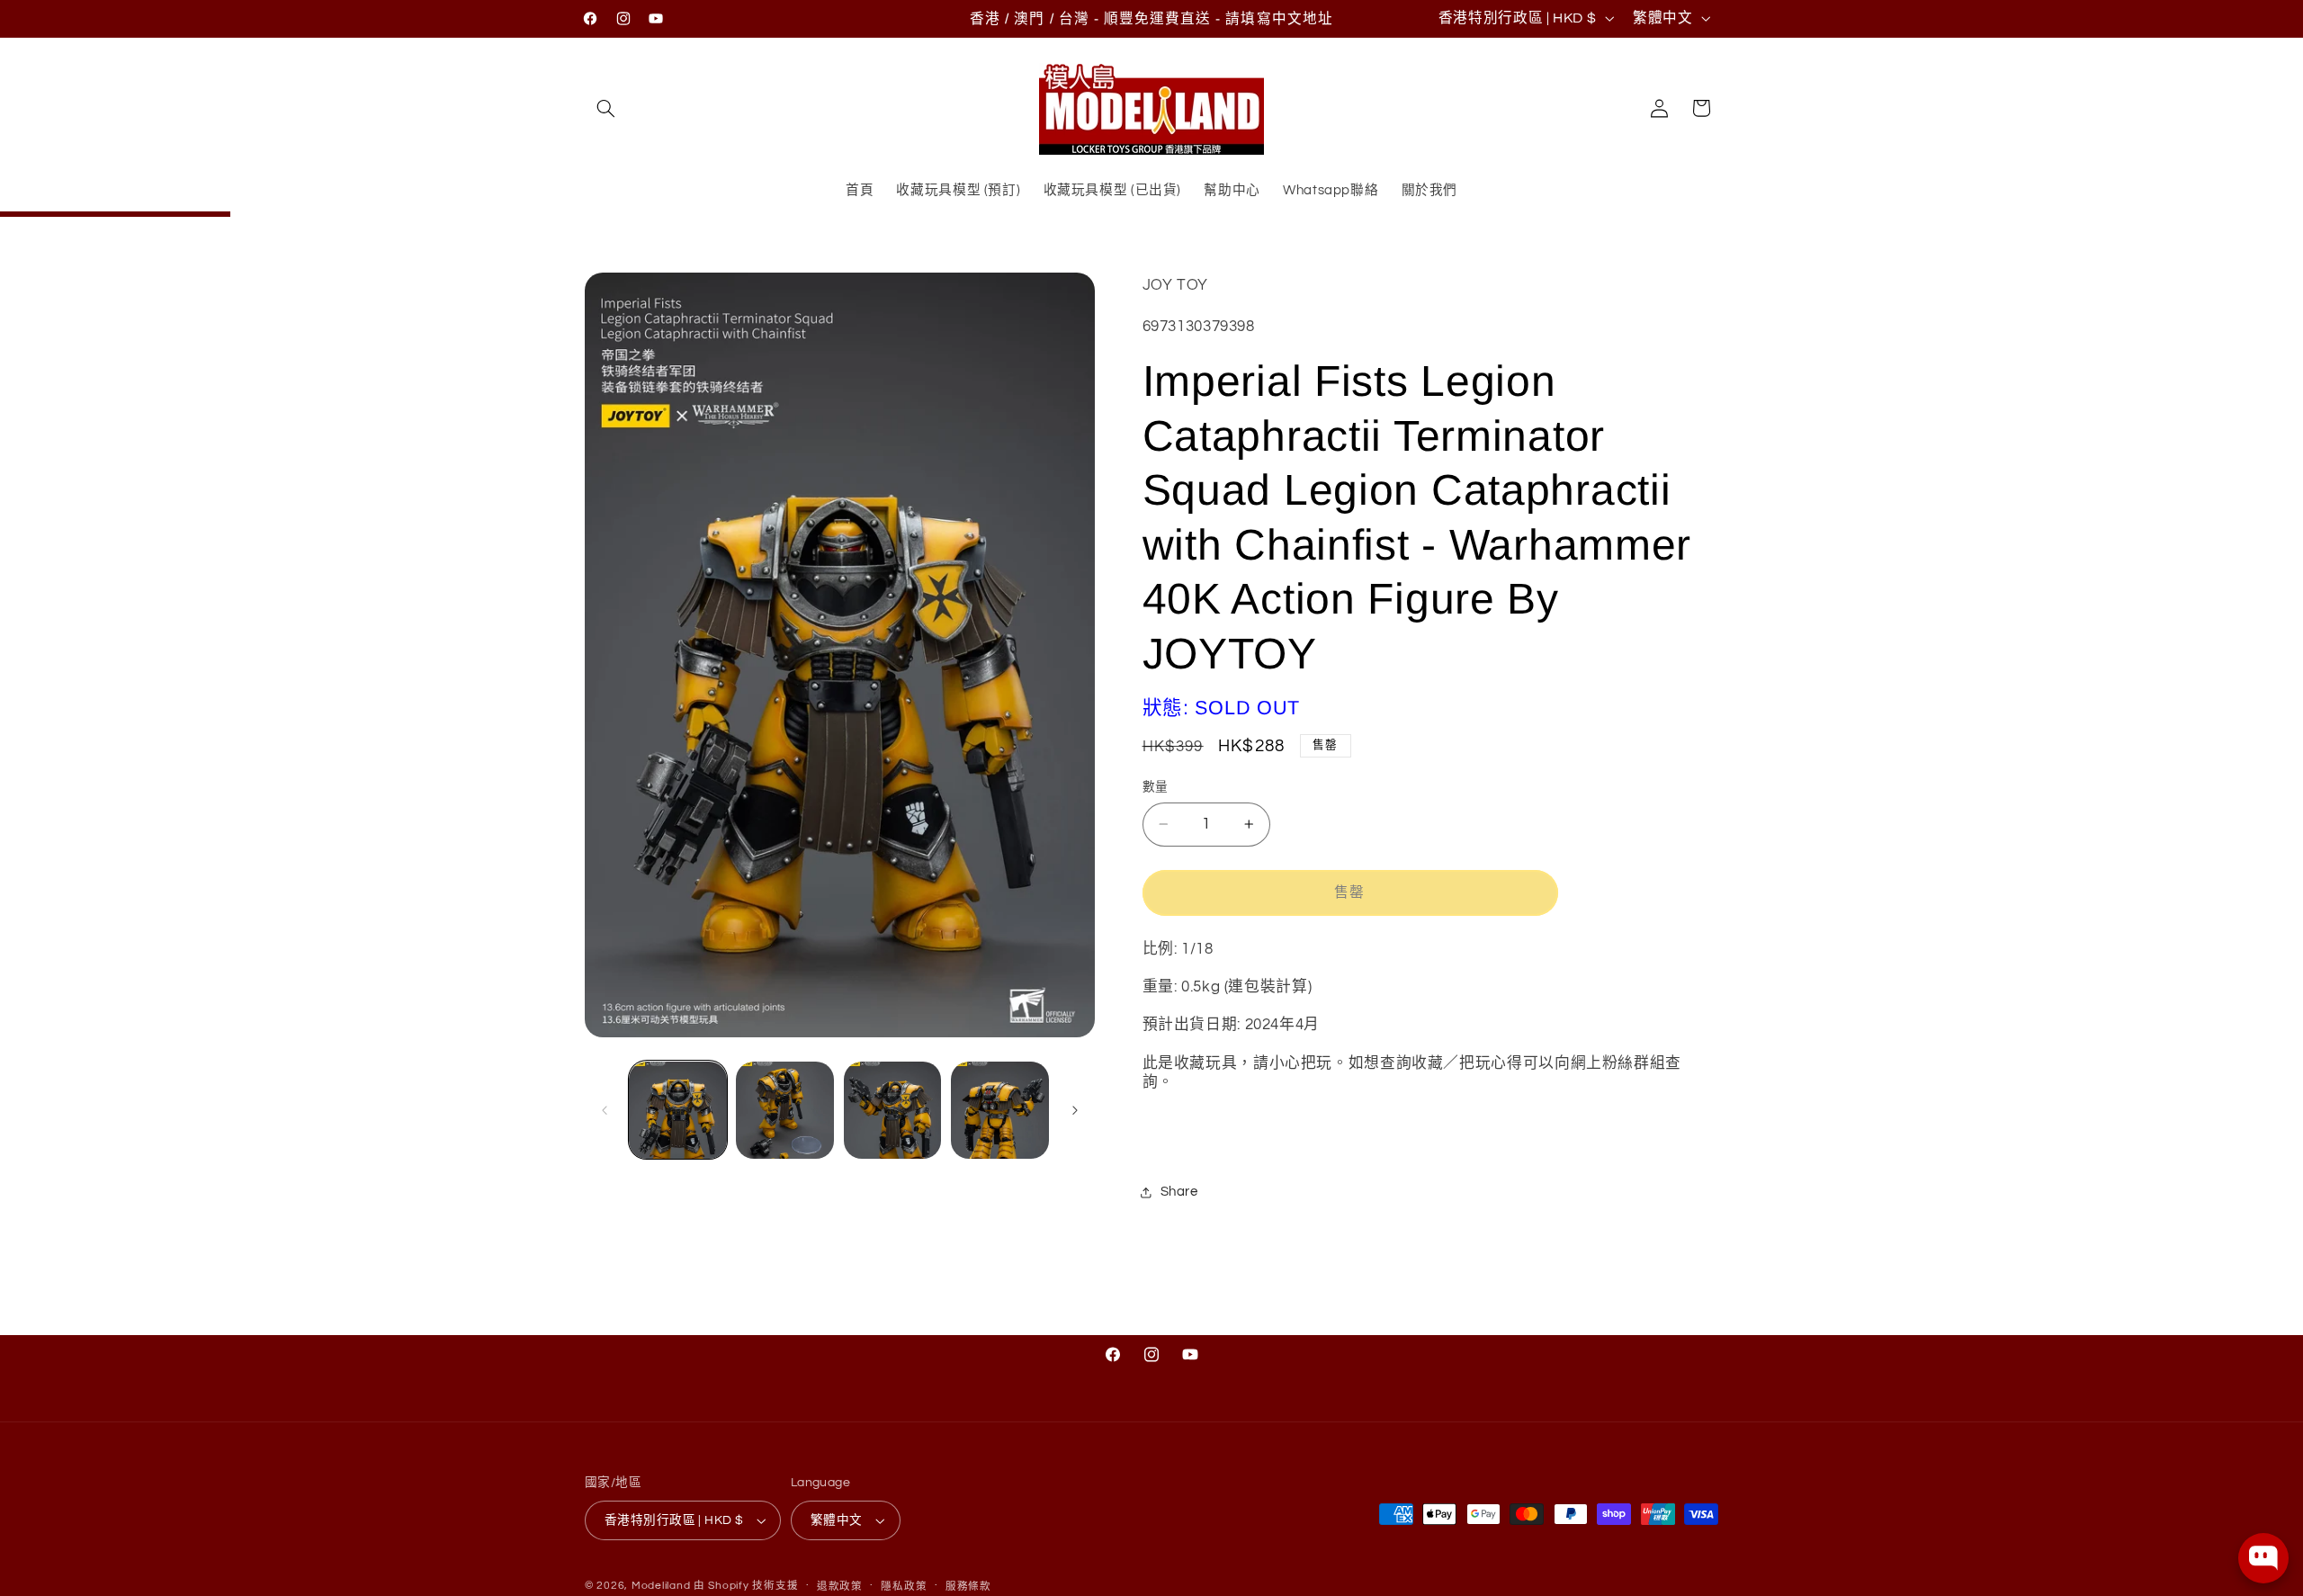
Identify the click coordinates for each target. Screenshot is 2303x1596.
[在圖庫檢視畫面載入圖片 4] (1000, 1111)
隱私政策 (904, 1587)
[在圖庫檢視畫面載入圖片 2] (785, 1111)
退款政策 (840, 1587)
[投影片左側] (605, 1110)
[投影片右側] (1075, 1110)
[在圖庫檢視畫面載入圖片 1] (678, 1111)
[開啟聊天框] (2263, 1558)
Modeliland (661, 1586)
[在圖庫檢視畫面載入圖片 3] (893, 1111)
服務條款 (968, 1587)
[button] (605, 108)
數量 (1156, 787)
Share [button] (1179, 1192)
